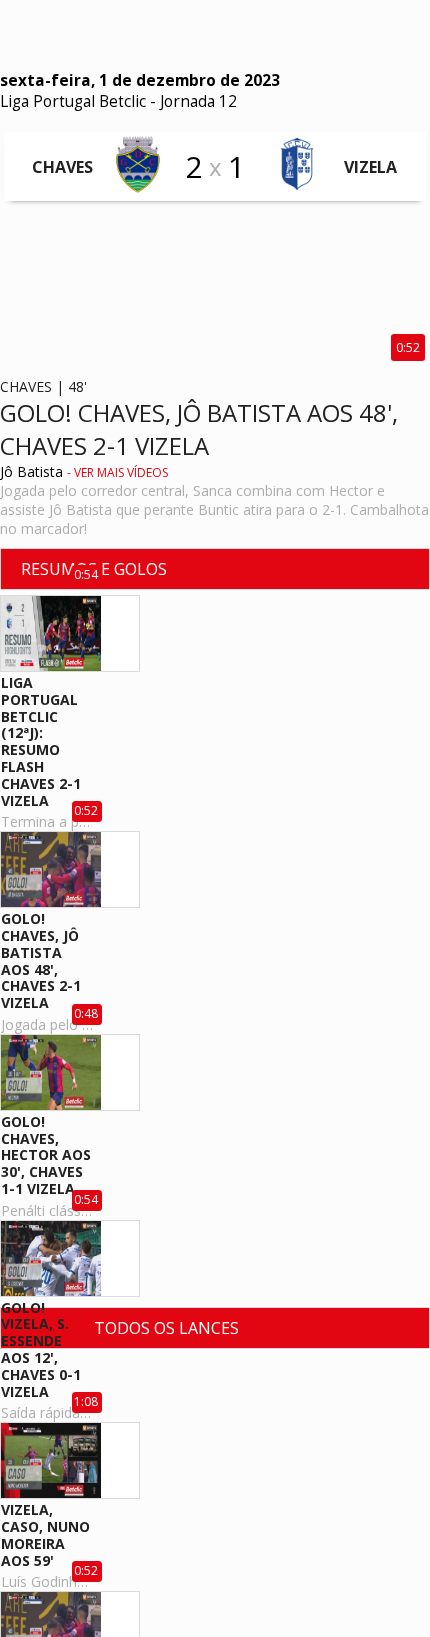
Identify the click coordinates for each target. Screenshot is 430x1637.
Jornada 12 (198, 101)
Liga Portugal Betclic (73, 101)
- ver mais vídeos (117, 472)
